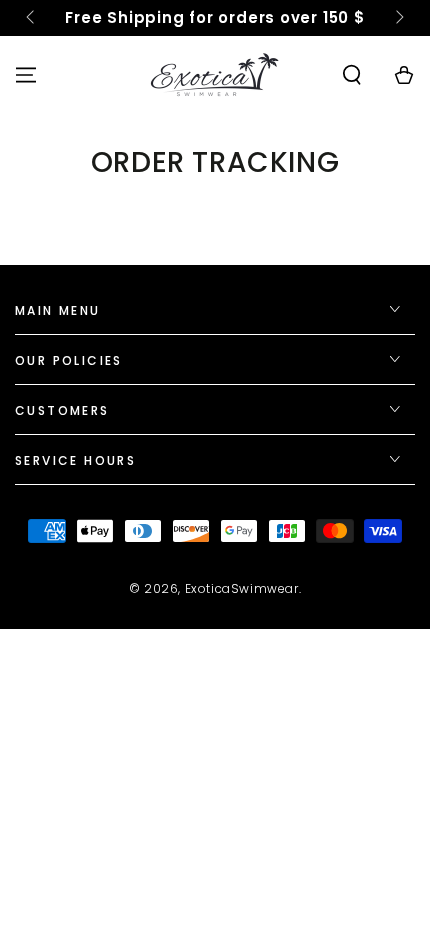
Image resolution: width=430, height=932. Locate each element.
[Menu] (26, 75)
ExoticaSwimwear (242, 588)
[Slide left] (32, 18)
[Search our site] (352, 75)
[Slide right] (398, 18)
